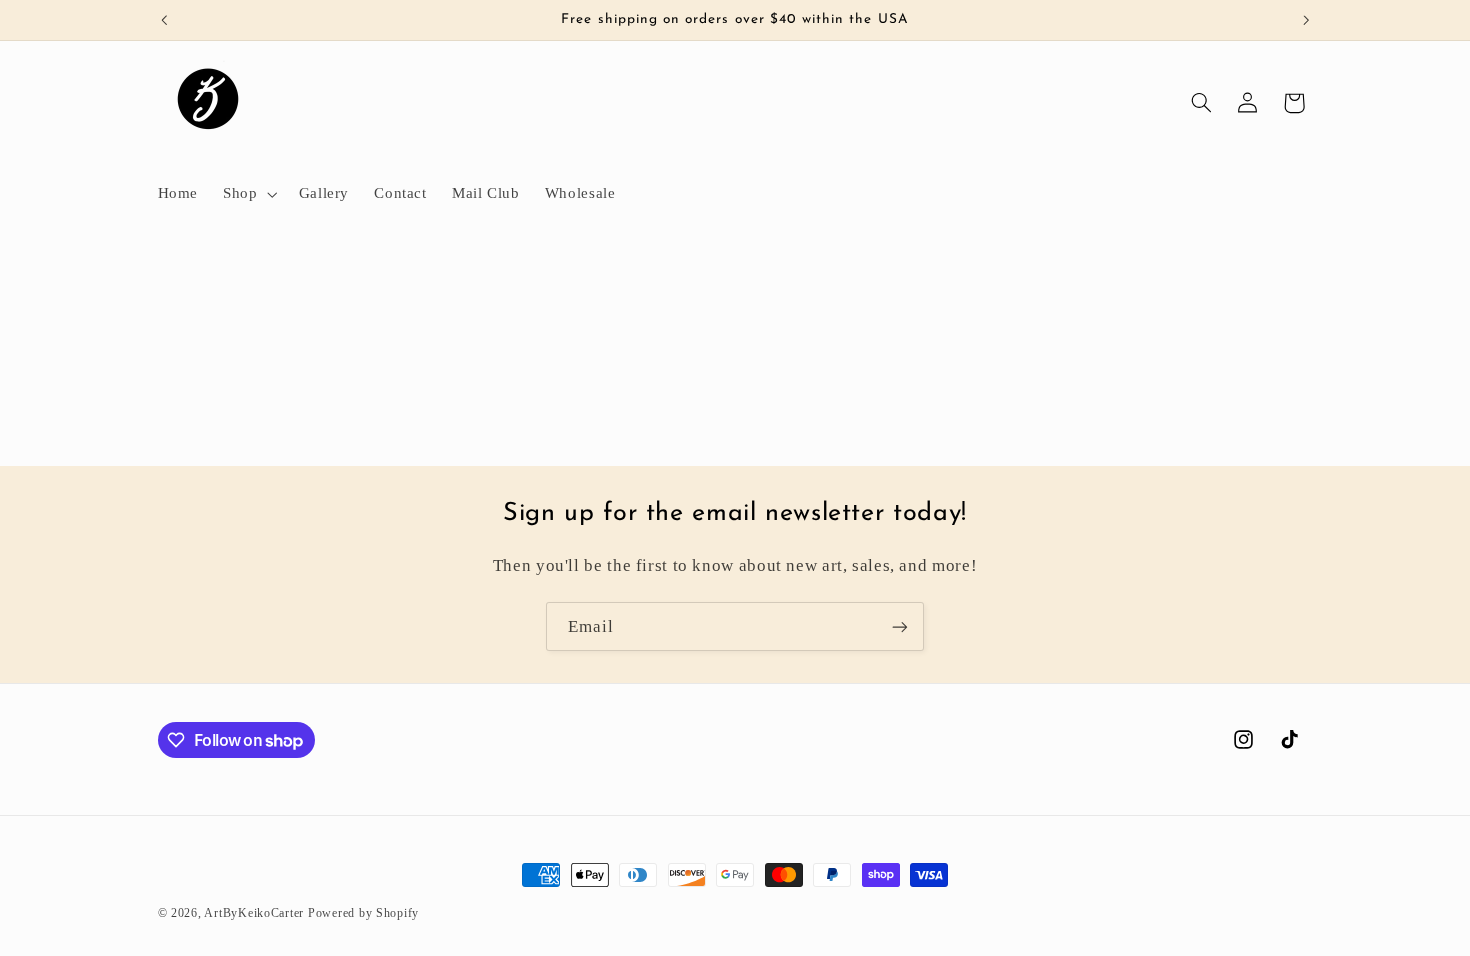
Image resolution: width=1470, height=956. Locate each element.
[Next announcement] (1306, 20)
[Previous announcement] (164, 20)
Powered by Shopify (363, 913)
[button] (248, 194)
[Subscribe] (900, 626)
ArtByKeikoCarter (254, 913)
